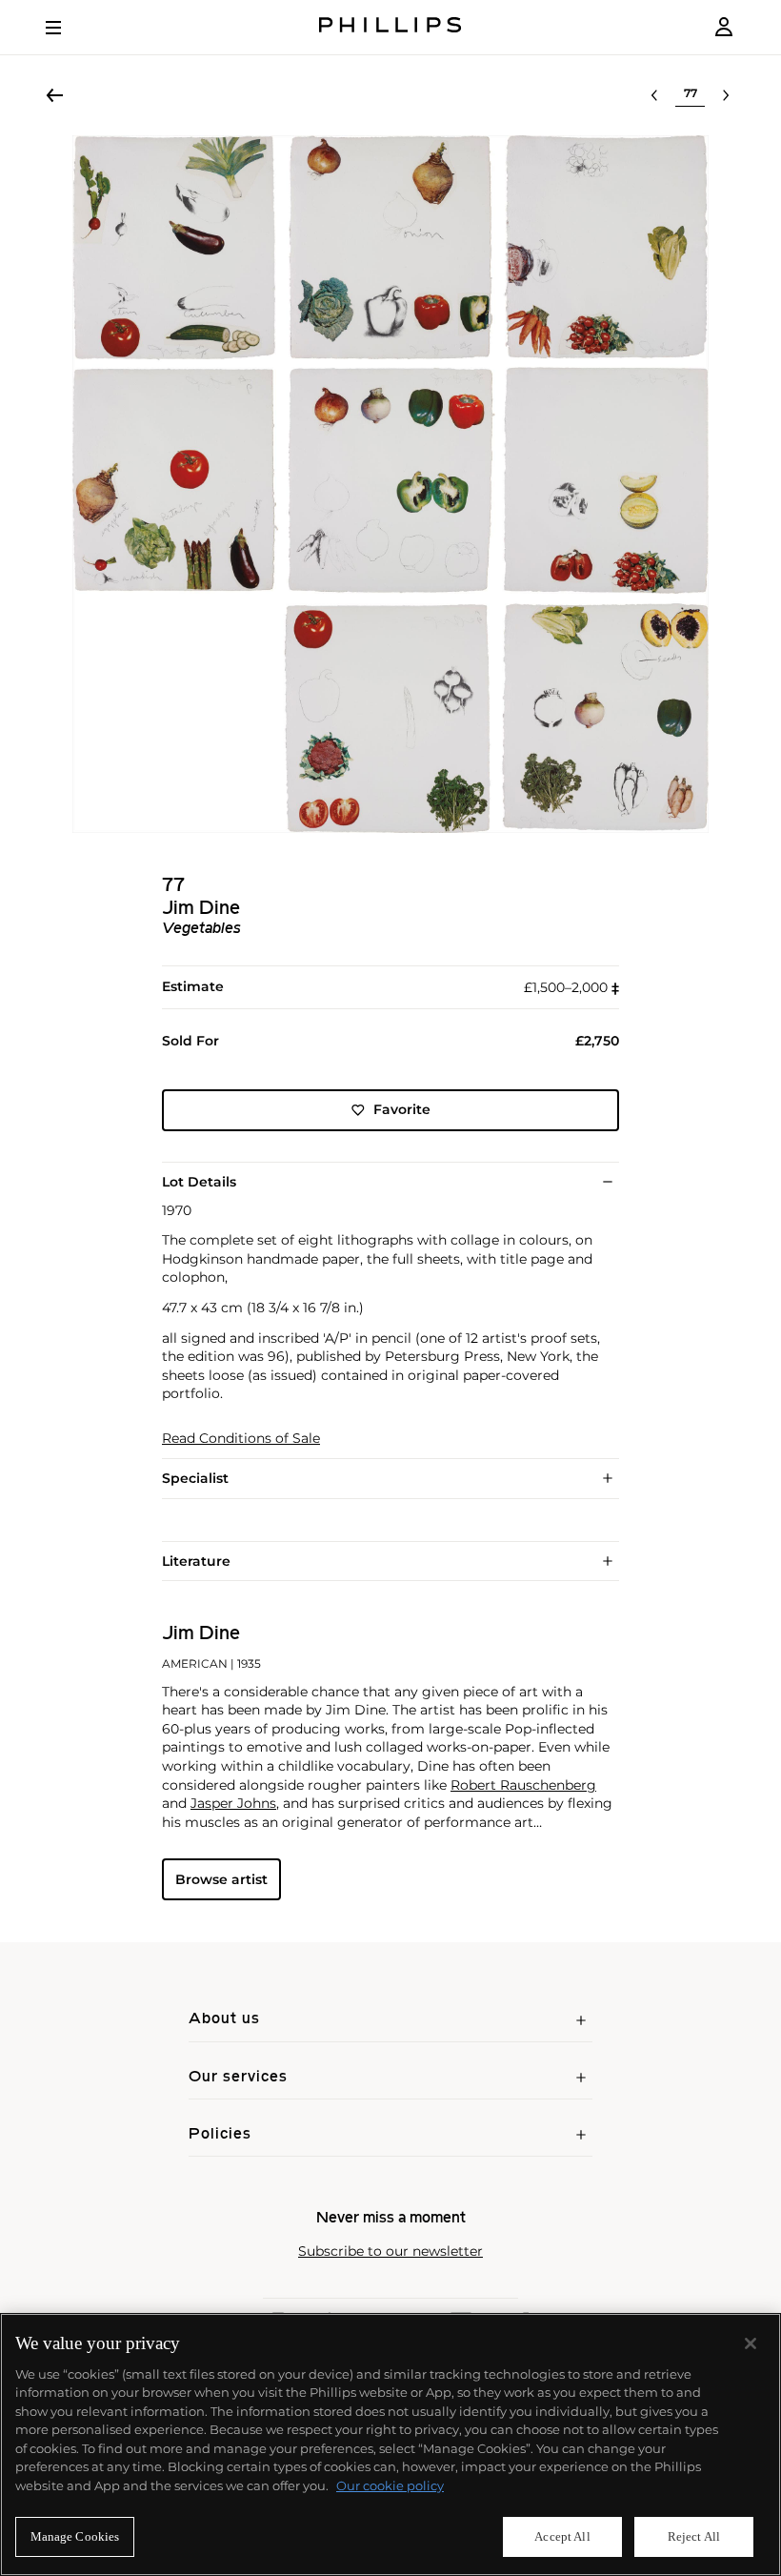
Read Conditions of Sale (241, 1439)
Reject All (694, 2536)
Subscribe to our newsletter (390, 2251)
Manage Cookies (75, 2536)
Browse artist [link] (221, 1879)
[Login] (724, 27)
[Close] (751, 2343)
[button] (390, 484)
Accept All (562, 2536)
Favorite (402, 1109)
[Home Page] (390, 27)
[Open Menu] (67, 28)
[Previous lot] (654, 95)
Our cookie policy (390, 2485)
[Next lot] (726, 95)
